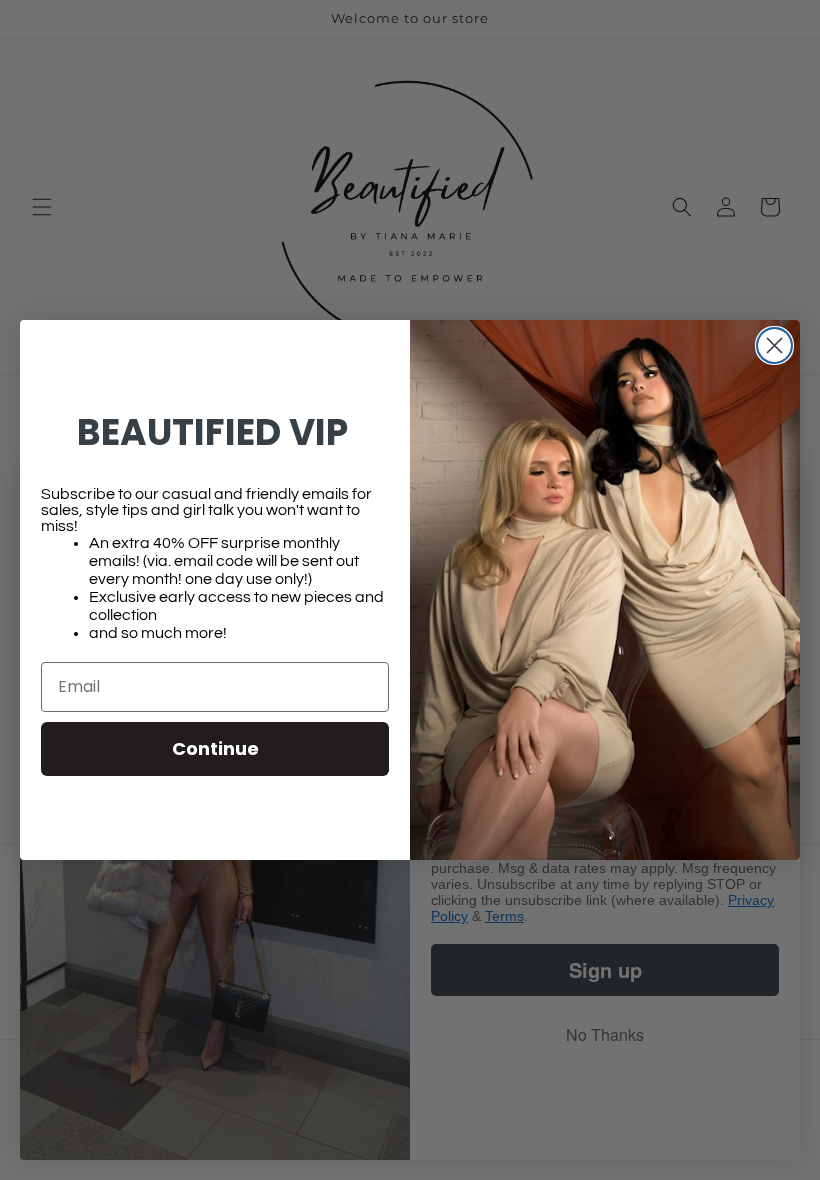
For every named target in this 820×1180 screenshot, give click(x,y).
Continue (215, 748)
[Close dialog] (774, 345)
